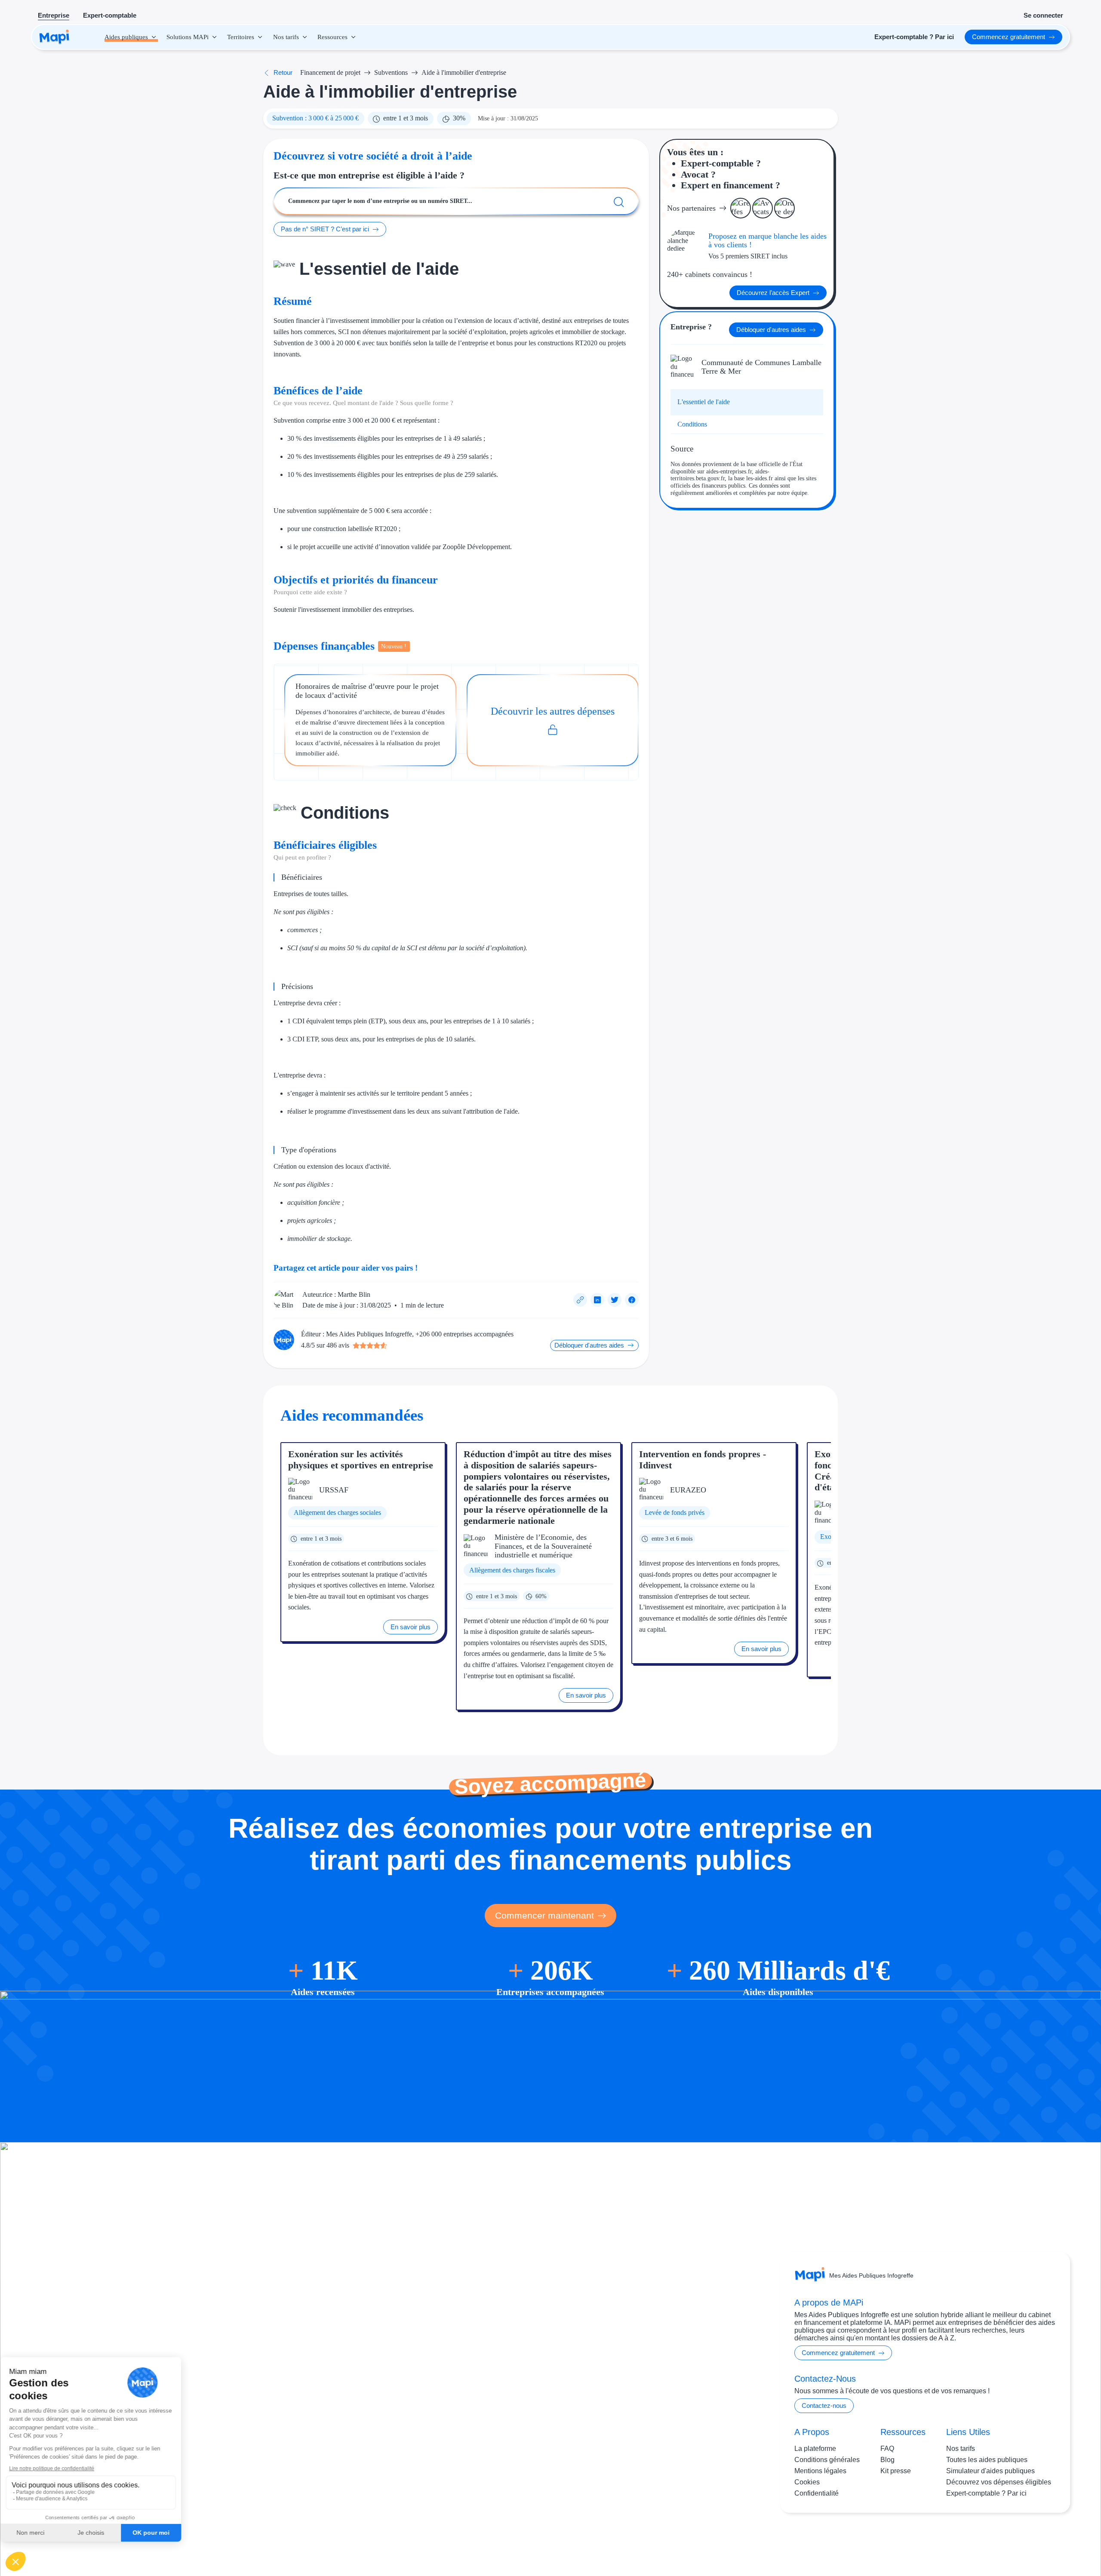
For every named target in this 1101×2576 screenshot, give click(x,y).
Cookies (807, 2482)
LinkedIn (1037, 2541)
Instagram (1002, 2541)
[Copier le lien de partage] (580, 1300)
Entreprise (54, 15)
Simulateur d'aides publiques (990, 2471)
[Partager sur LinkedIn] (597, 1300)
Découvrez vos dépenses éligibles (999, 2482)
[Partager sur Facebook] (632, 1300)
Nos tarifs (961, 2449)
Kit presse (896, 2471)
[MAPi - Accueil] (54, 37)
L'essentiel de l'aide (704, 402)
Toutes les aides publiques (987, 2460)
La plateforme (815, 2449)
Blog (887, 2460)
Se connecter (1043, 15)
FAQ (887, 2449)
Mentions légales (820, 2471)
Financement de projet (330, 72)
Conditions (692, 424)
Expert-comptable (110, 15)
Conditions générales (827, 2460)
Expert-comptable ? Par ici (986, 2493)
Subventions (391, 72)
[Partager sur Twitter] (615, 1300)
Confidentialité (817, 2493)
